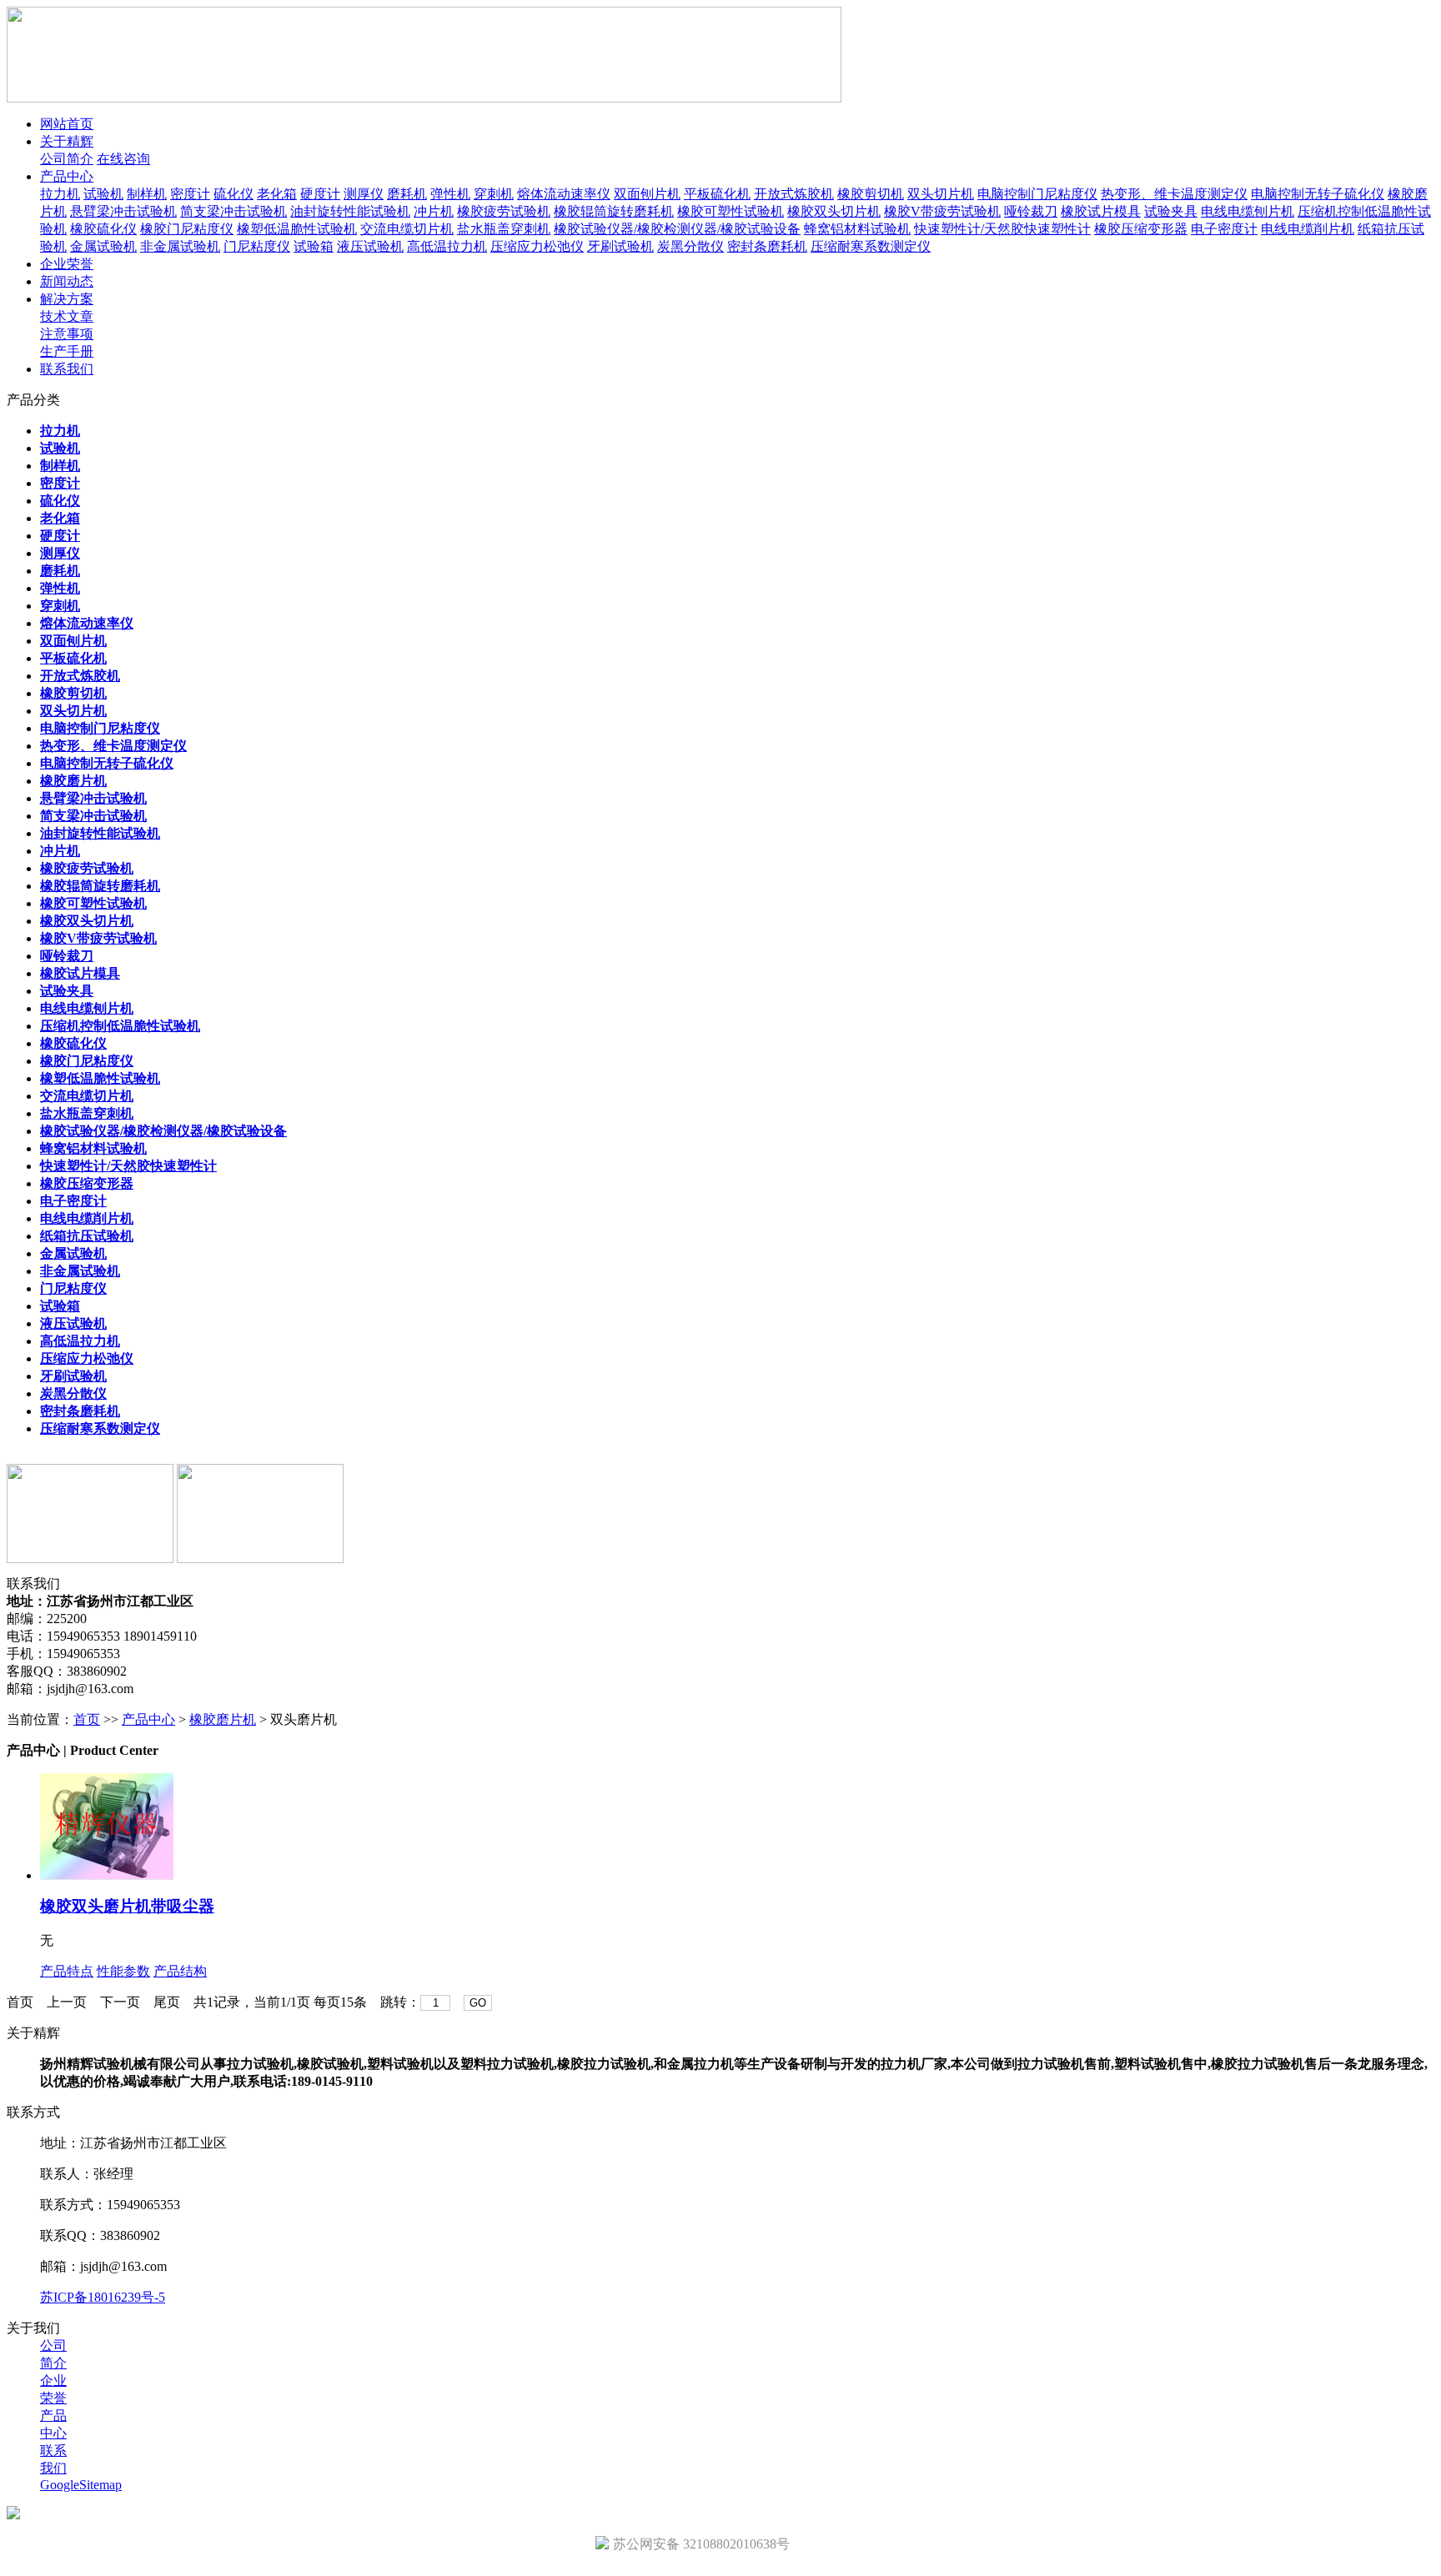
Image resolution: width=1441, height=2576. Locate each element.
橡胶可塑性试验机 (731, 211)
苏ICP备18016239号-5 (103, 2297)
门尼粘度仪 (257, 246)
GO (478, 2003)
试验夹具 (1171, 211)
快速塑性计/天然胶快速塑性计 (1002, 229)
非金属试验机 (180, 246)
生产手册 (67, 351)
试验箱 (314, 246)
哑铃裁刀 (1031, 211)
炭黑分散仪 (690, 246)
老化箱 (277, 194)
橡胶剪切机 (871, 194)
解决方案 (67, 299)
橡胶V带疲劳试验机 (942, 211)
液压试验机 (370, 246)
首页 (87, 1719)
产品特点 (67, 1971)
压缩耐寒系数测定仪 (871, 246)
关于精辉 (67, 141)
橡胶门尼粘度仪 (187, 229)
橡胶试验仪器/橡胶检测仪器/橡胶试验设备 (677, 229)
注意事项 (67, 334)
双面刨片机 (647, 194)
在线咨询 (123, 159)
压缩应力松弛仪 (537, 246)
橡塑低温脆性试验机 (297, 229)
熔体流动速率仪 (564, 194)
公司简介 (67, 159)
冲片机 (434, 211)
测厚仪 (364, 194)
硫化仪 (233, 194)
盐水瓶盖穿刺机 (504, 229)
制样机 (147, 194)
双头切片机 (941, 194)
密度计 (190, 194)
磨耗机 (407, 194)
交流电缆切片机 (407, 229)
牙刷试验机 (620, 246)
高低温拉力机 (447, 246)
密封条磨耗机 (767, 246)
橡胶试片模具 (1101, 211)
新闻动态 (67, 281)
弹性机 (450, 194)
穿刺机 (494, 194)
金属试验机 (103, 246)
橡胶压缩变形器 (1141, 229)
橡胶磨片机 (223, 1719)
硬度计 (320, 194)
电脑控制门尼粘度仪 (1037, 194)
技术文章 (67, 316)
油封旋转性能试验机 (350, 211)
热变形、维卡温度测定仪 (1174, 194)
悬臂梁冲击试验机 (123, 211)
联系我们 (67, 369)
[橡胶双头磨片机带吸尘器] (107, 1875)
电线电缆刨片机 (1248, 211)
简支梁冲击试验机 (233, 211)
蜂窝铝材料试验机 (857, 229)
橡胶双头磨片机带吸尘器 (127, 1906)
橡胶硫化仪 (103, 229)
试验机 (103, 194)
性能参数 (123, 1971)
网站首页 (67, 124)
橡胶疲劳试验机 (504, 211)
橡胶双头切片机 (834, 211)
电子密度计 (1224, 229)
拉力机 (60, 194)
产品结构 (180, 1971)
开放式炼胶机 (794, 194)
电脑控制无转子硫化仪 (1318, 194)
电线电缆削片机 (1308, 229)
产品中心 (67, 176)
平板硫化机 (717, 194)
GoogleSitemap (81, 2485)
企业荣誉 (67, 264)
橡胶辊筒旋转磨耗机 (614, 211)
